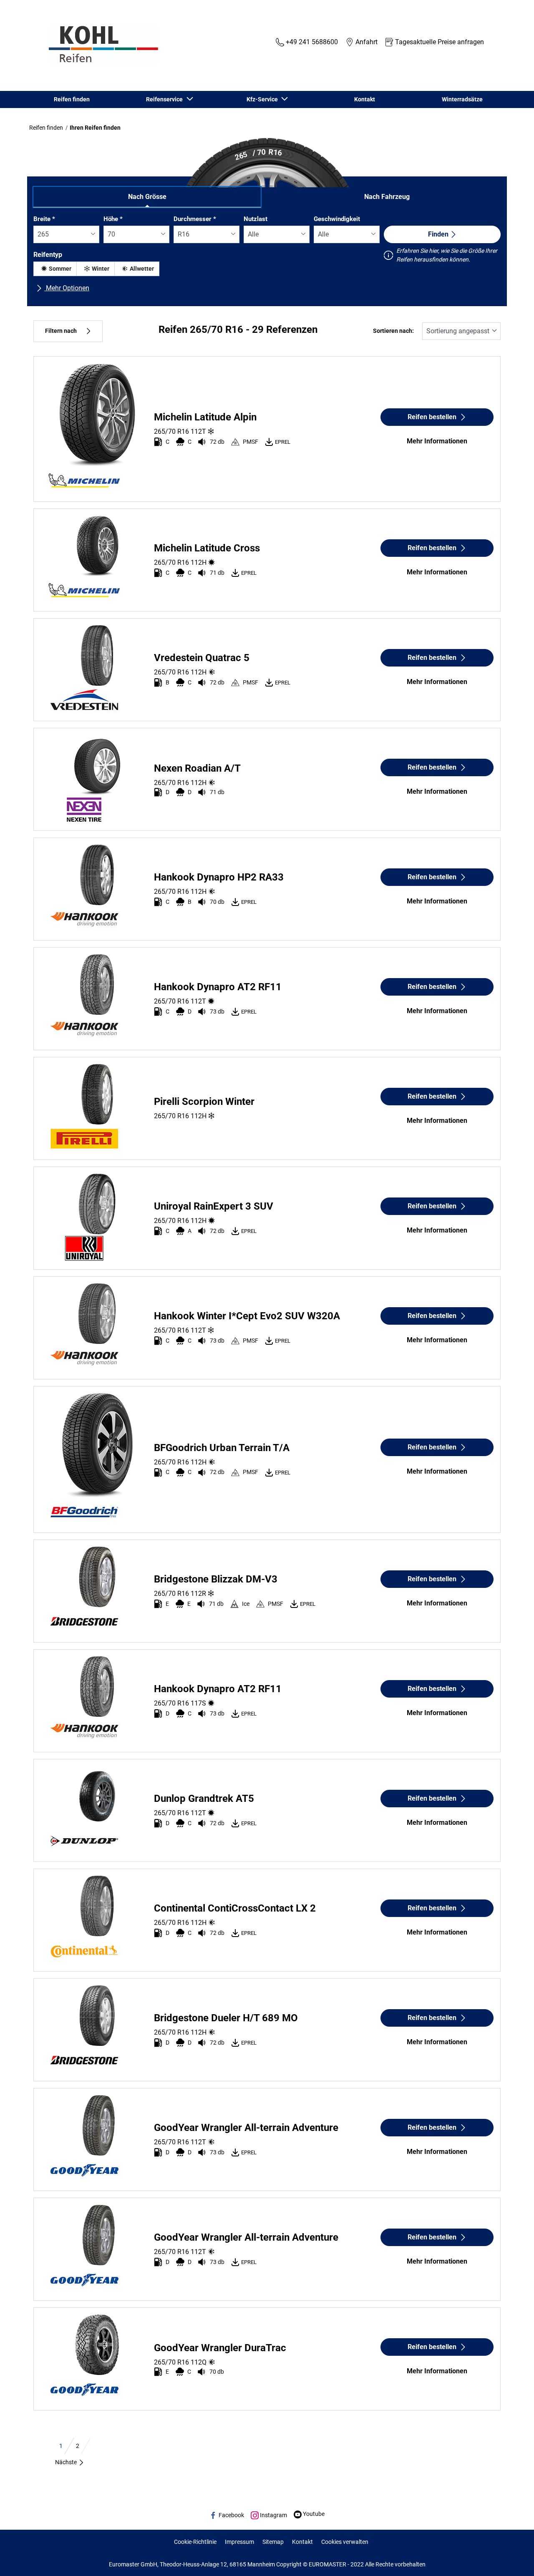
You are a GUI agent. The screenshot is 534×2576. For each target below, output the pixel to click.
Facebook (231, 2515)
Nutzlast (256, 219)
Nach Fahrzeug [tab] (387, 197)
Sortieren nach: (393, 331)
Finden (438, 234)
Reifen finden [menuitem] (72, 99)
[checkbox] (55, 269)
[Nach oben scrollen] (512, 2558)
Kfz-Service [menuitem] (263, 99)
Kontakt (302, 2542)
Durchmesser (195, 219)
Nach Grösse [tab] (147, 197)
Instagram (273, 2515)
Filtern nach (61, 331)
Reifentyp (48, 255)
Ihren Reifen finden (95, 128)
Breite (44, 219)
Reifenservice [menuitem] (166, 99)
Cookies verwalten (345, 2542)
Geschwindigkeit (337, 219)
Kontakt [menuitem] (365, 99)
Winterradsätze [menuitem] (462, 99)
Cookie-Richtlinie (195, 2542)
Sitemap (273, 2542)
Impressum (239, 2542)
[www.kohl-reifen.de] (101, 45)
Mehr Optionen (67, 288)
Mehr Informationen (437, 441)
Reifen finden (46, 128)
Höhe (113, 219)
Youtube (313, 2514)
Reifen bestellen (432, 417)
